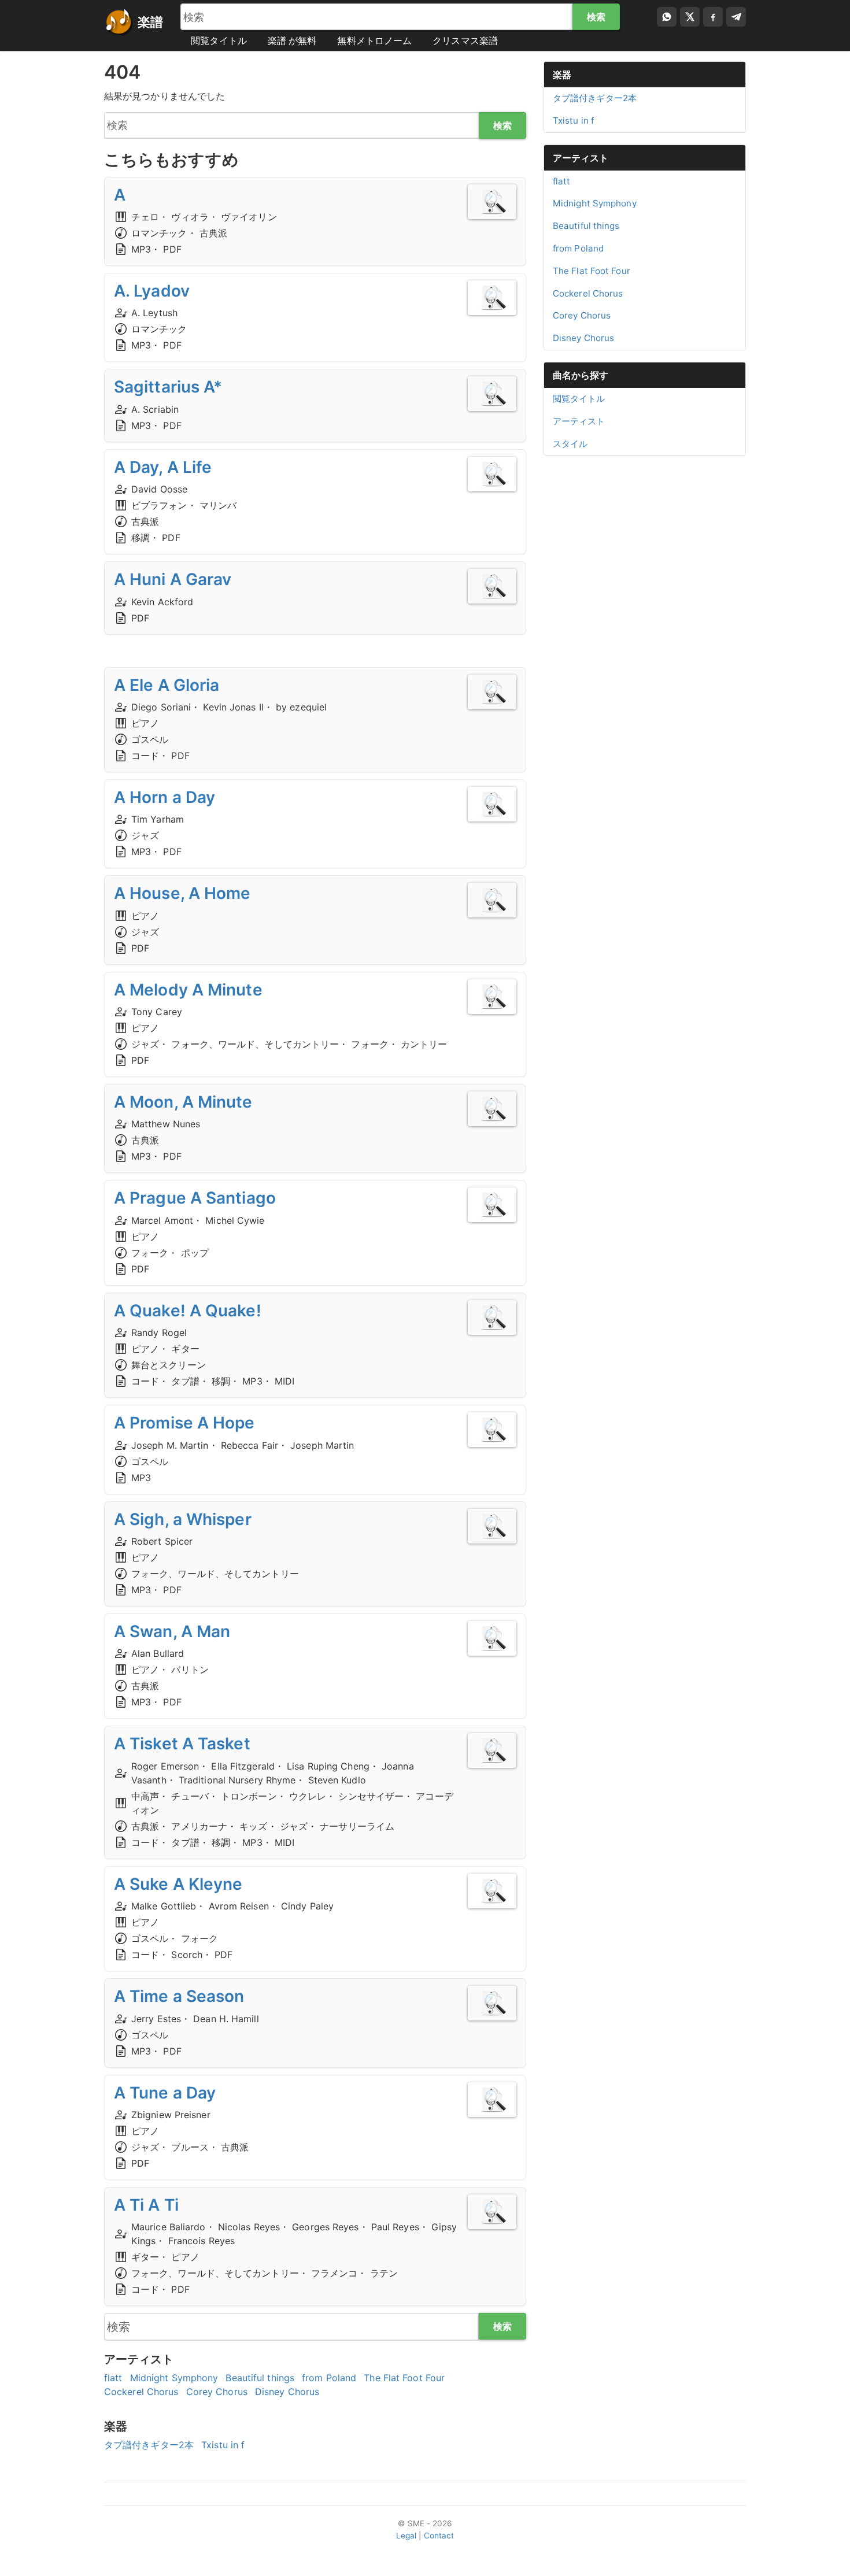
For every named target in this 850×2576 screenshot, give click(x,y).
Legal (406, 2536)
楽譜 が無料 (292, 40)
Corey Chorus (217, 2392)
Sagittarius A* (168, 387)
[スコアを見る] (492, 202)
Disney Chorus (287, 2392)
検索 (596, 17)
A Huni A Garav (173, 579)
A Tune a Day (165, 2093)
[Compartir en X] (690, 17)
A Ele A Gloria (167, 685)
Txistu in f (223, 2445)
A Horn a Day (165, 797)
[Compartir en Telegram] (736, 17)
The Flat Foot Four (404, 2378)
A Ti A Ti (146, 2205)
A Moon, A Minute (183, 1102)
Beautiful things (260, 2378)
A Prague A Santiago (195, 1198)
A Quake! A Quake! (188, 1311)
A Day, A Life (163, 467)
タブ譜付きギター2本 (149, 2445)
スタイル (570, 444)
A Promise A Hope (184, 1423)
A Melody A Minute (188, 990)
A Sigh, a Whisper (183, 1519)
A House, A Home (182, 893)
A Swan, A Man (172, 1631)
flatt (113, 2378)
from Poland (329, 2378)
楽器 (562, 75)
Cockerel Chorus (141, 2392)
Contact (439, 2536)
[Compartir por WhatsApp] (667, 17)
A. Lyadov (152, 291)
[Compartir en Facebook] (713, 17)
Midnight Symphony (174, 2378)
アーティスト (581, 158)
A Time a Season (179, 1996)
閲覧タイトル (219, 40)
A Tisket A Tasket (182, 1744)
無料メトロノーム (374, 40)
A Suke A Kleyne (178, 1884)
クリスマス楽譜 (465, 40)
